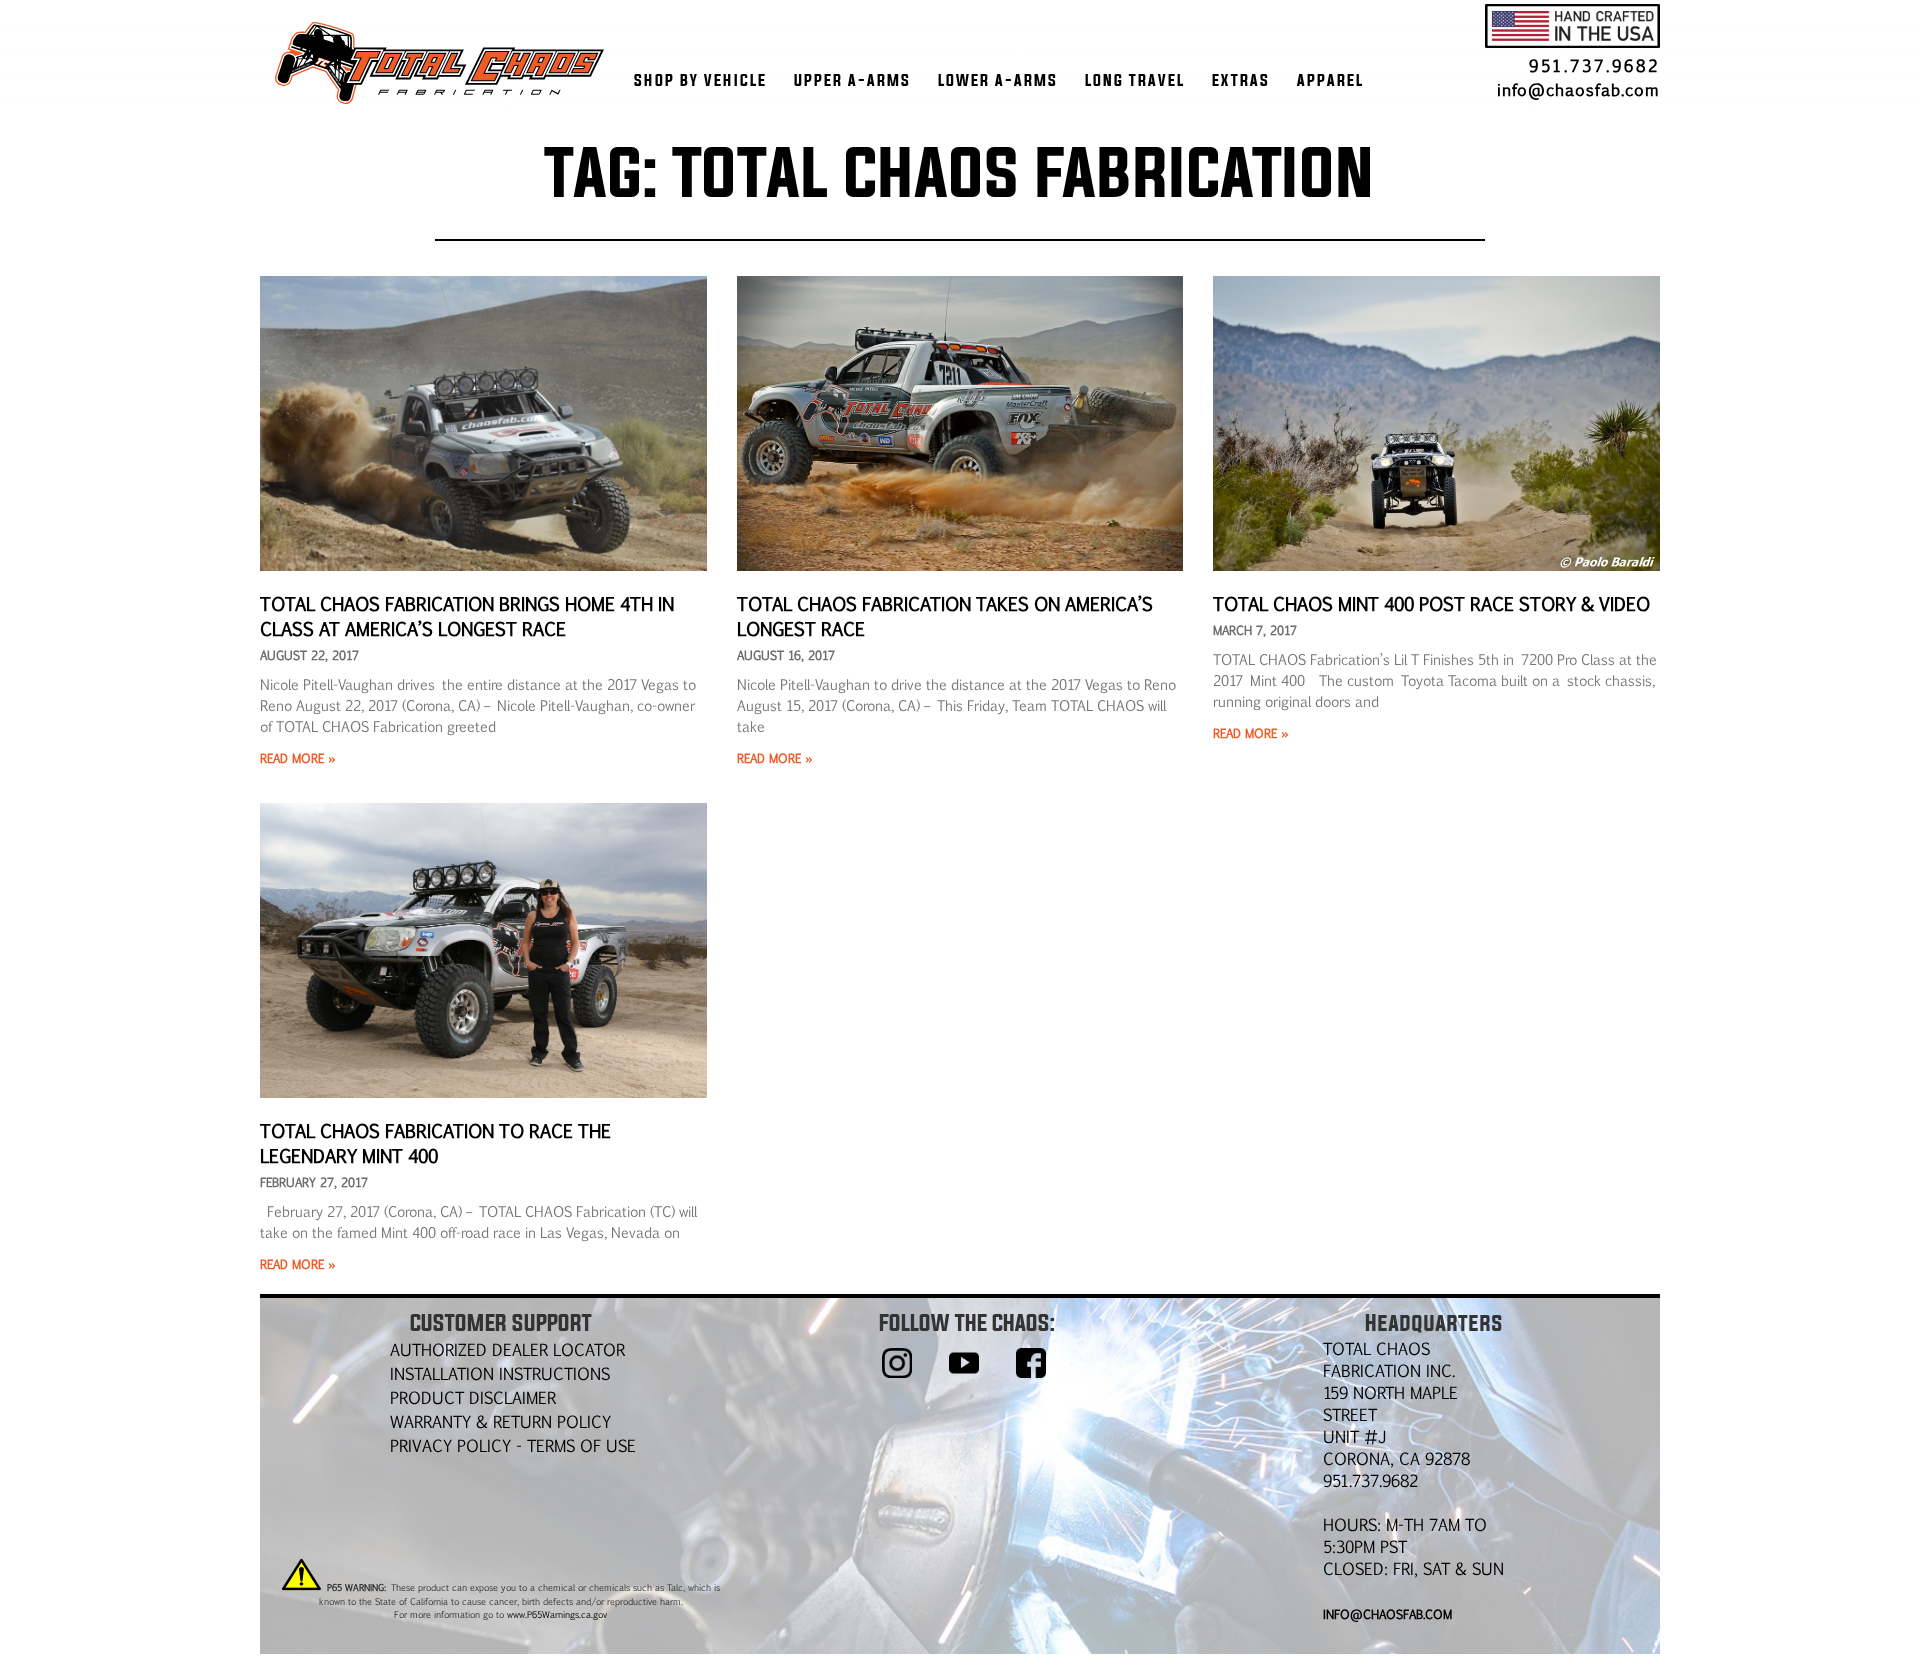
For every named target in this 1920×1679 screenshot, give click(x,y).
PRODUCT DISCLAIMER (473, 1397)
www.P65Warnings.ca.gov (557, 1614)
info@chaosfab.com (1578, 89)
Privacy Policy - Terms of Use (513, 1445)
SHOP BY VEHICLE (700, 80)
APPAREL (1330, 80)
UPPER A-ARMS (852, 80)
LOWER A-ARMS (998, 80)
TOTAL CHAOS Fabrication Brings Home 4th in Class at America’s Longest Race (465, 615)
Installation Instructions (500, 1373)
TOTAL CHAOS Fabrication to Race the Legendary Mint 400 (433, 1142)
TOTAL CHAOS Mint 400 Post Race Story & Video (1431, 603)
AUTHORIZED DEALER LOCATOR (507, 1349)
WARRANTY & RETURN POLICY (500, 1421)
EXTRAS (1241, 80)
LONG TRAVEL (1135, 80)
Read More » (297, 758)
